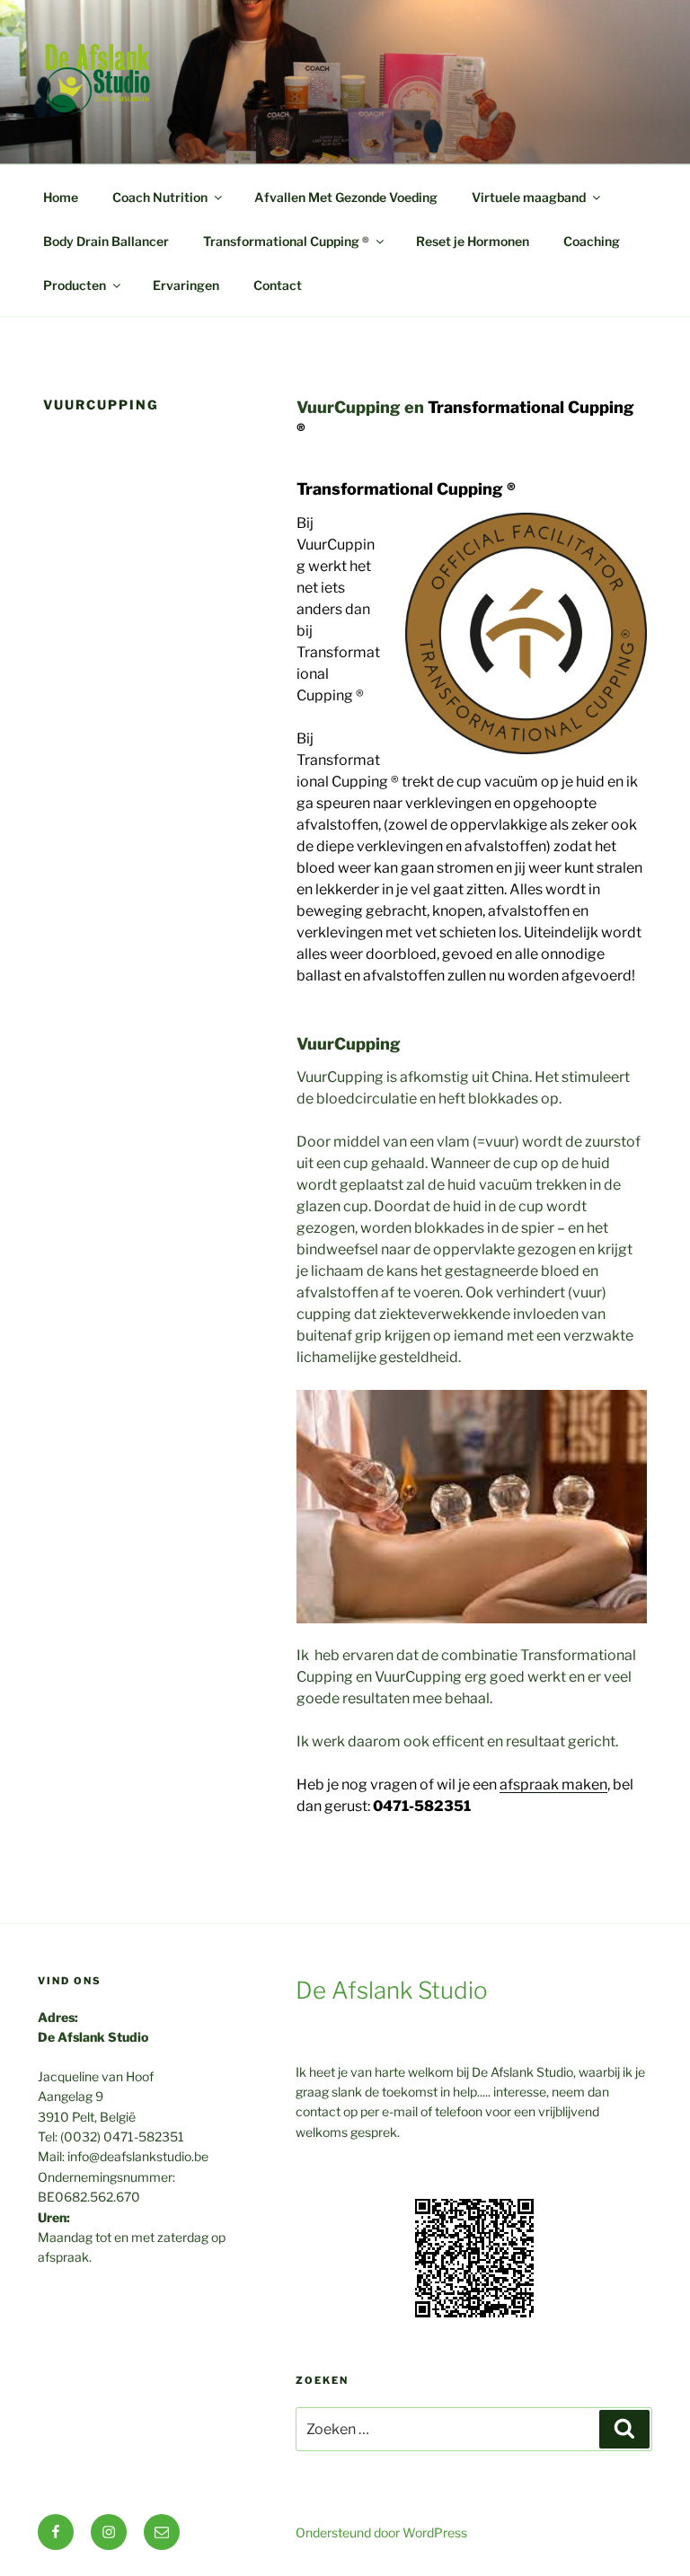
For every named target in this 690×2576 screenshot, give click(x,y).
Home (61, 197)
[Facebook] (56, 2532)
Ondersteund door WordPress (381, 2532)
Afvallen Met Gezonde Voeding (346, 197)
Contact (278, 285)
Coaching (592, 241)
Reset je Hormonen (473, 241)
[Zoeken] (624, 2429)
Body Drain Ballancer (106, 241)
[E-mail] (162, 2532)
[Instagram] (109, 2532)
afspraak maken (553, 1785)
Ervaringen (186, 285)
